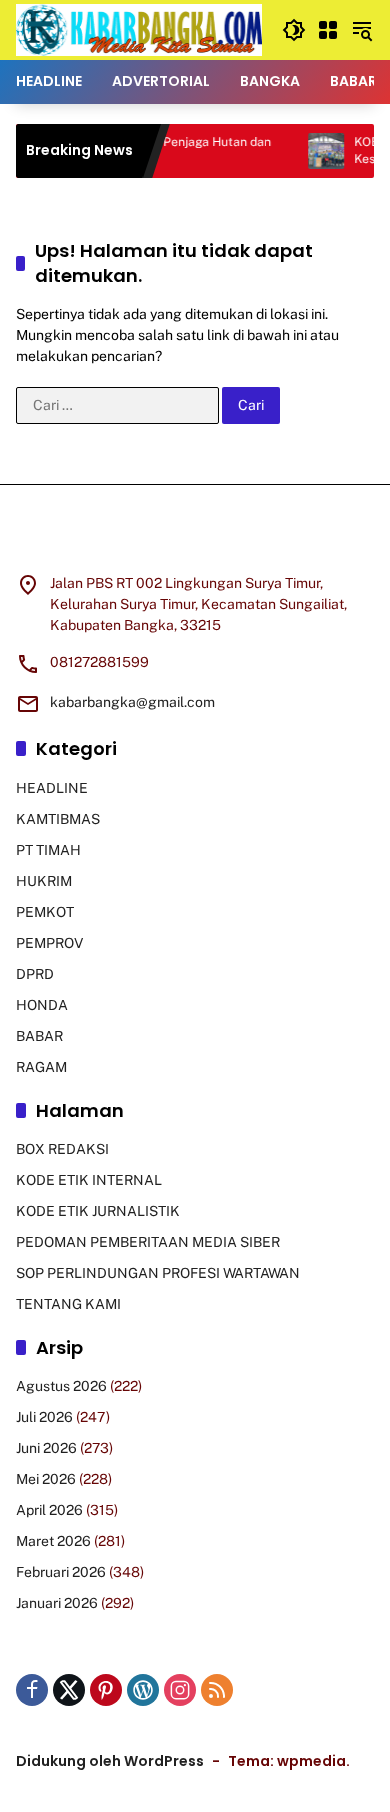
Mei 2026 (46, 1479)
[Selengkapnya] (195, 541)
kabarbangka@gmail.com (132, 702)
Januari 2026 (57, 1603)
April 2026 (49, 1510)
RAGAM (41, 1067)
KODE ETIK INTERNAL (89, 1180)
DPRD (35, 974)
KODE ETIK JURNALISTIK (98, 1211)
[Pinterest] (106, 1690)
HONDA (42, 1005)
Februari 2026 (61, 1572)
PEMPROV (49, 943)
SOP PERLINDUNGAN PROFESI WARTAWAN (158, 1273)
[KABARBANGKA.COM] (139, 29)
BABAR (39, 1036)
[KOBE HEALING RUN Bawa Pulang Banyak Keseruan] (312, 151)
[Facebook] (32, 1690)
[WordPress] (143, 1690)
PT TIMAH (48, 850)
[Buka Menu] (328, 30)
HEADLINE (52, 788)
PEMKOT (45, 912)
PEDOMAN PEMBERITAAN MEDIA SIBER (148, 1242)
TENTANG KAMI (68, 1304)
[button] (294, 30)
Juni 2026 (46, 1448)
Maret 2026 (53, 1541)
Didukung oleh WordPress (110, 1761)
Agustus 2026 (61, 1386)
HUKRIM (44, 881)
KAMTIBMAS (58, 819)
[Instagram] (180, 1690)
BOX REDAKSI (62, 1149)
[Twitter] (69, 1690)
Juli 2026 (44, 1417)
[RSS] (217, 1690)
